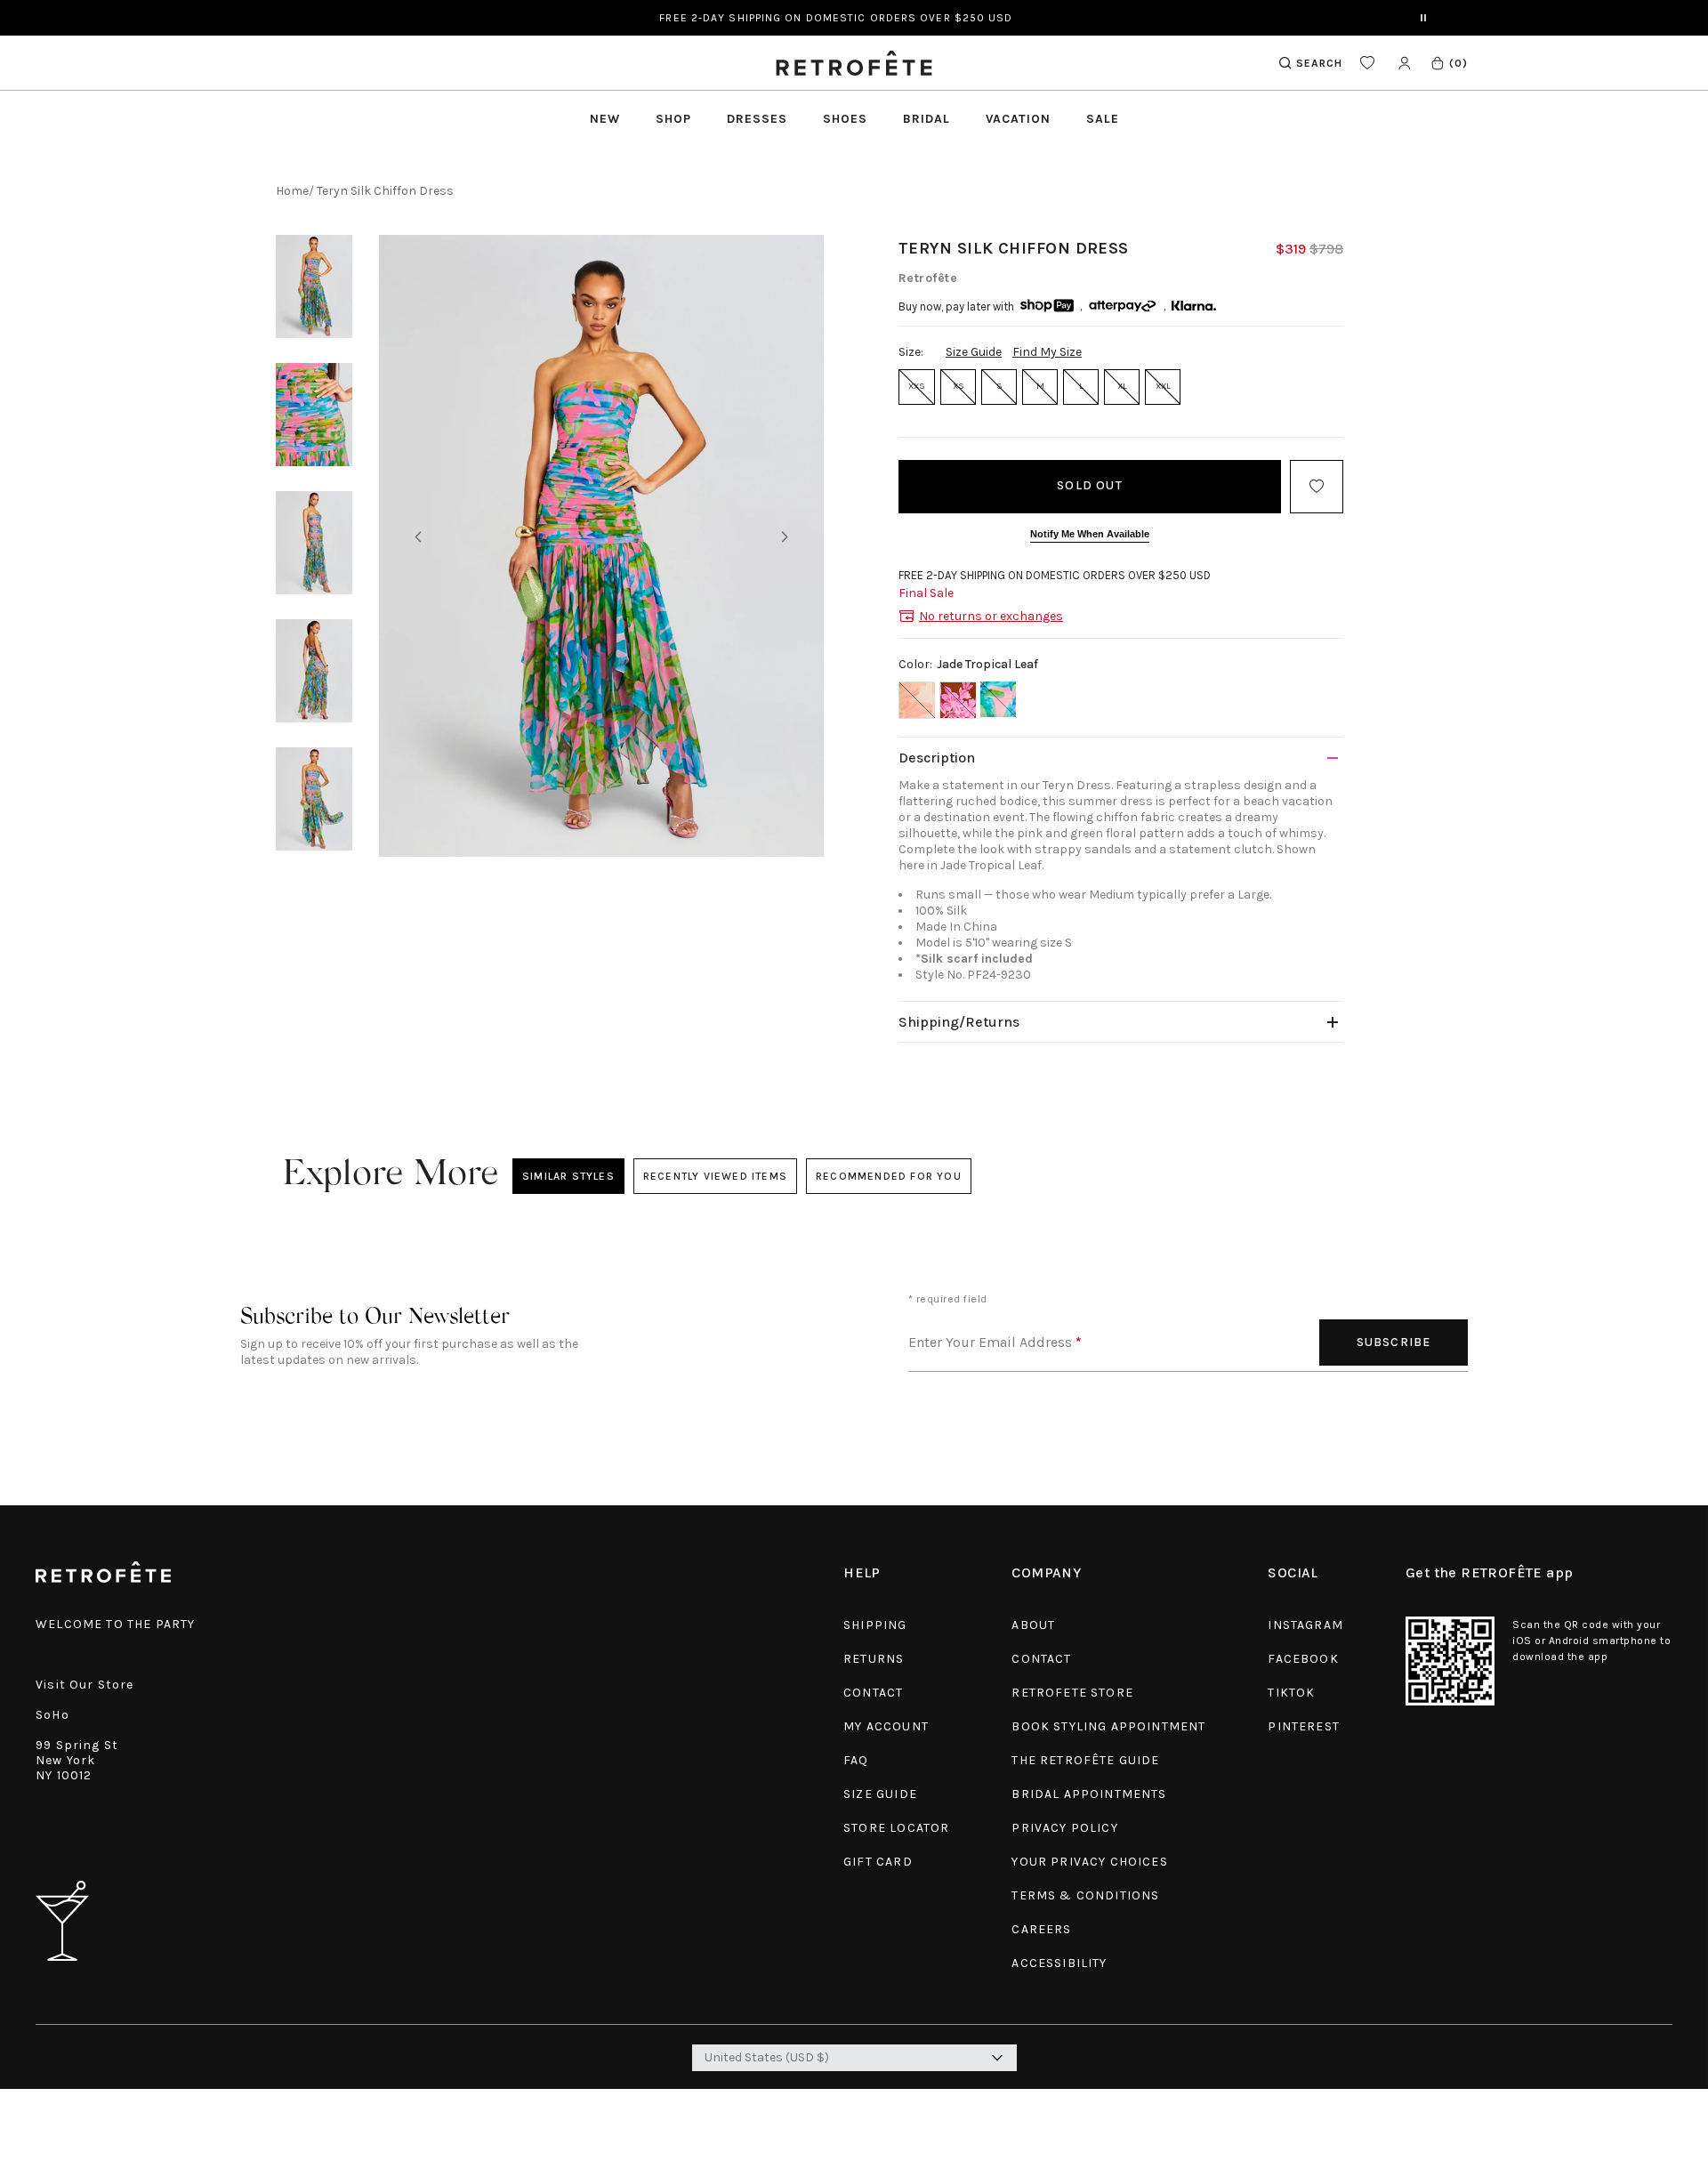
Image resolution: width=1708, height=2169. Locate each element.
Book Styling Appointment (1108, 1726)
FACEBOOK (1303, 1659)
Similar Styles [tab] (568, 1176)
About (1033, 1625)
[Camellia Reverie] (957, 700)
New (605, 119)
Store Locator (896, 1828)
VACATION (1018, 119)
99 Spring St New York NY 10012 (77, 1760)
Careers (1041, 1929)
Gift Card (878, 1862)
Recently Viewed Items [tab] (714, 1176)
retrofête (928, 278)
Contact (873, 1693)
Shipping (875, 1625)
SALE (1103, 119)
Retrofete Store (1072, 1693)
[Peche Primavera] (916, 700)
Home (292, 191)
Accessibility (1059, 1963)
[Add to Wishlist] (1317, 487)
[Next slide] (785, 537)
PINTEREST (1304, 1726)
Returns (874, 1659)
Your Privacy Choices (1089, 1862)
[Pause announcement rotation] (1423, 18)
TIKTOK (1291, 1693)
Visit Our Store (85, 1685)
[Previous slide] (418, 537)
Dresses (757, 119)
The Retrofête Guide (1085, 1760)
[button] (1449, 63)
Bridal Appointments (1089, 1794)
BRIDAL (927, 119)
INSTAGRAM (1305, 1625)
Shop (673, 119)
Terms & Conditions (1085, 1895)
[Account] (1404, 63)
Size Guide (974, 352)
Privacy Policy (1064, 1828)
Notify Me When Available (1090, 534)
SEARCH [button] (1319, 63)
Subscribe (1394, 1342)
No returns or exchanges (991, 616)
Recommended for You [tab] (889, 1176)
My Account (886, 1726)
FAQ (856, 1760)
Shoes (845, 119)
